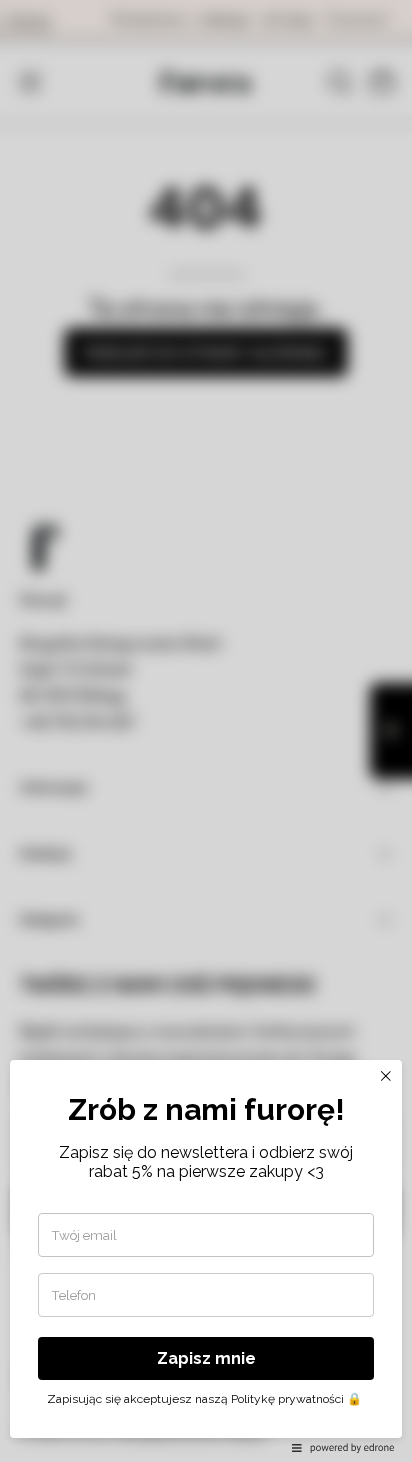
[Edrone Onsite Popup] (206, 731)
